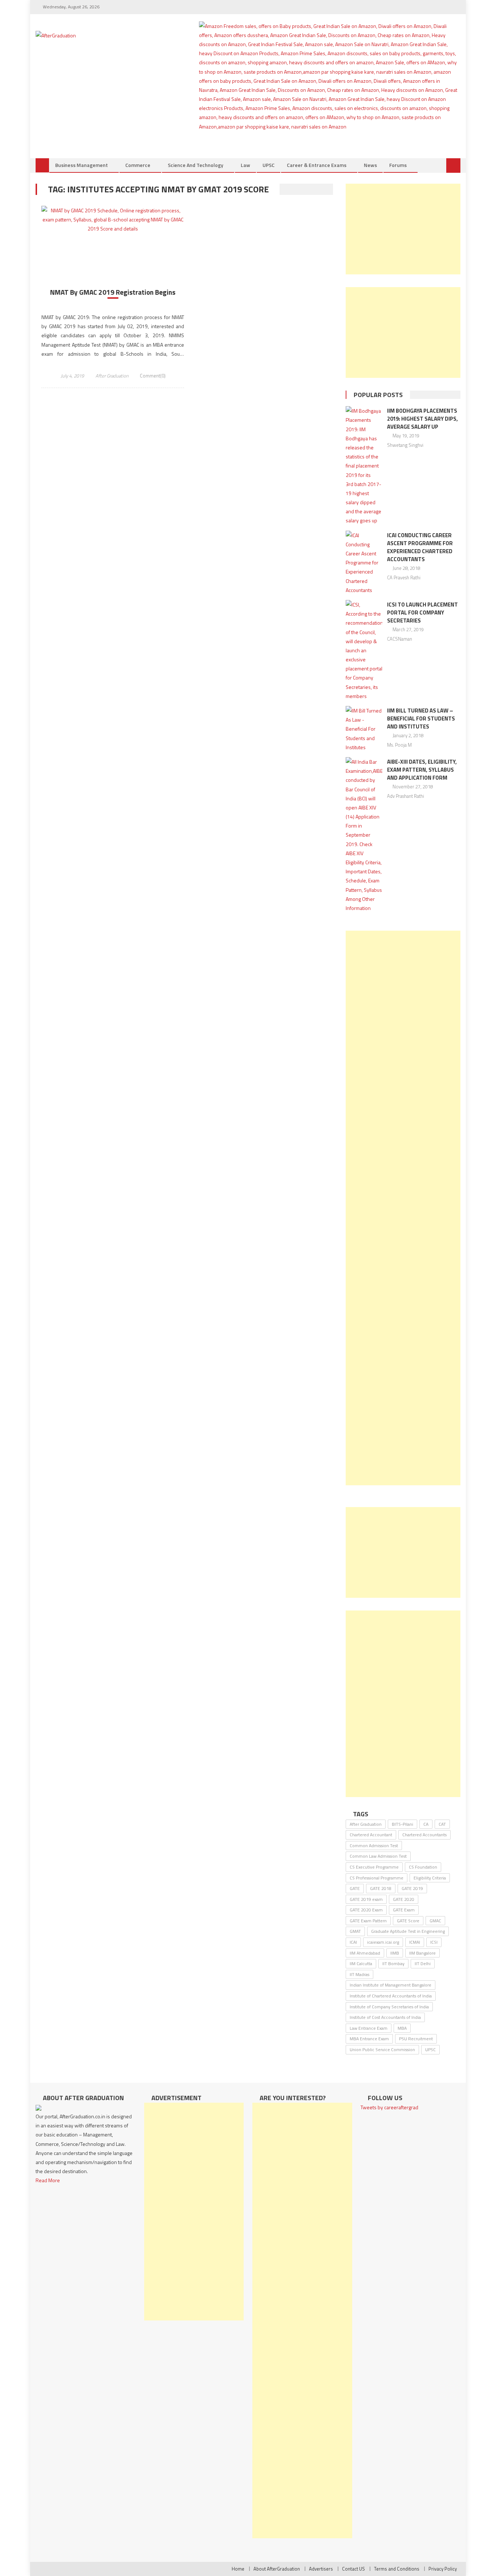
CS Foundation (423, 1867)
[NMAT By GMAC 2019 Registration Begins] (113, 220)
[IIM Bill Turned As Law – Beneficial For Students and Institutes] (364, 729)
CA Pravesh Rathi (404, 577)
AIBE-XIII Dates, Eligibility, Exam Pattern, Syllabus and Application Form (422, 770)
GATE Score (408, 1921)
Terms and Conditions (397, 2569)
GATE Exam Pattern (368, 1921)
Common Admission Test (374, 1846)
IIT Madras (359, 1974)
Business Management (82, 165)
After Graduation (112, 376)
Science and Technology (196, 165)
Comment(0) (153, 376)
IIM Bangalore (422, 1953)
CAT (442, 1824)
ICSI (434, 1942)
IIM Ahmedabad (365, 1953)
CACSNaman (400, 639)
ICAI (353, 1942)
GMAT (355, 1931)
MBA (402, 2028)
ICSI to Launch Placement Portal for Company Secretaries (422, 613)
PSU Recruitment (416, 2039)
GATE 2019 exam (366, 1899)
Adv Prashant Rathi (406, 796)
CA (426, 1824)
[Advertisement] (403, 229)
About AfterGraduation (277, 2569)
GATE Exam (404, 1910)
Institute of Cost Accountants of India (385, 2017)
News (370, 165)
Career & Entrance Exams (317, 165)
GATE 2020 (404, 1899)
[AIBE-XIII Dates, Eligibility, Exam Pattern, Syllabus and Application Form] (364, 835)
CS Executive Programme (374, 1867)
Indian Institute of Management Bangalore (391, 1985)
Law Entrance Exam (369, 2028)
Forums (398, 165)
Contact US (353, 2569)
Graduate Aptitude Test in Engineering (408, 1931)
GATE (355, 1888)
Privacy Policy (443, 2569)
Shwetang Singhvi (405, 445)
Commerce (138, 165)
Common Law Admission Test (378, 1856)
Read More (48, 2180)
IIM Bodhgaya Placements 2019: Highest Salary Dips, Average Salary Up (422, 419)
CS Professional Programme (377, 1878)
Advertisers (321, 2569)
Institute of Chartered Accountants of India (391, 1996)
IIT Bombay (393, 1963)
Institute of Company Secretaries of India (389, 2007)
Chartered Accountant (371, 1835)
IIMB (395, 1953)
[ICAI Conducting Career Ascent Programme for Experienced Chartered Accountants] (364, 563)
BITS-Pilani (403, 1824)
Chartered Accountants (424, 1835)
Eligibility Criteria (430, 1878)
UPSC (269, 165)
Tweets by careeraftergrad (389, 2107)
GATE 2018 (381, 1888)
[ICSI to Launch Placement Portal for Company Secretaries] (364, 650)
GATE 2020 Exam (366, 1910)
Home (238, 2569)
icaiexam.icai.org (383, 1942)
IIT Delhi (423, 1963)
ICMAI (415, 1942)
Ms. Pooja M (399, 745)
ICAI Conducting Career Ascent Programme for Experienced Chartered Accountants (420, 547)
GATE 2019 (412, 1888)
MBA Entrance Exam (369, 2039)
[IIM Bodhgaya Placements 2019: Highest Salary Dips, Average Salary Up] (364, 466)
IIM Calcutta (361, 1963)
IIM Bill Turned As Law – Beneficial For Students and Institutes (421, 718)
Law (245, 165)
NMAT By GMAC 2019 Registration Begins (113, 292)
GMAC (435, 1921)
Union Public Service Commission (382, 2050)
